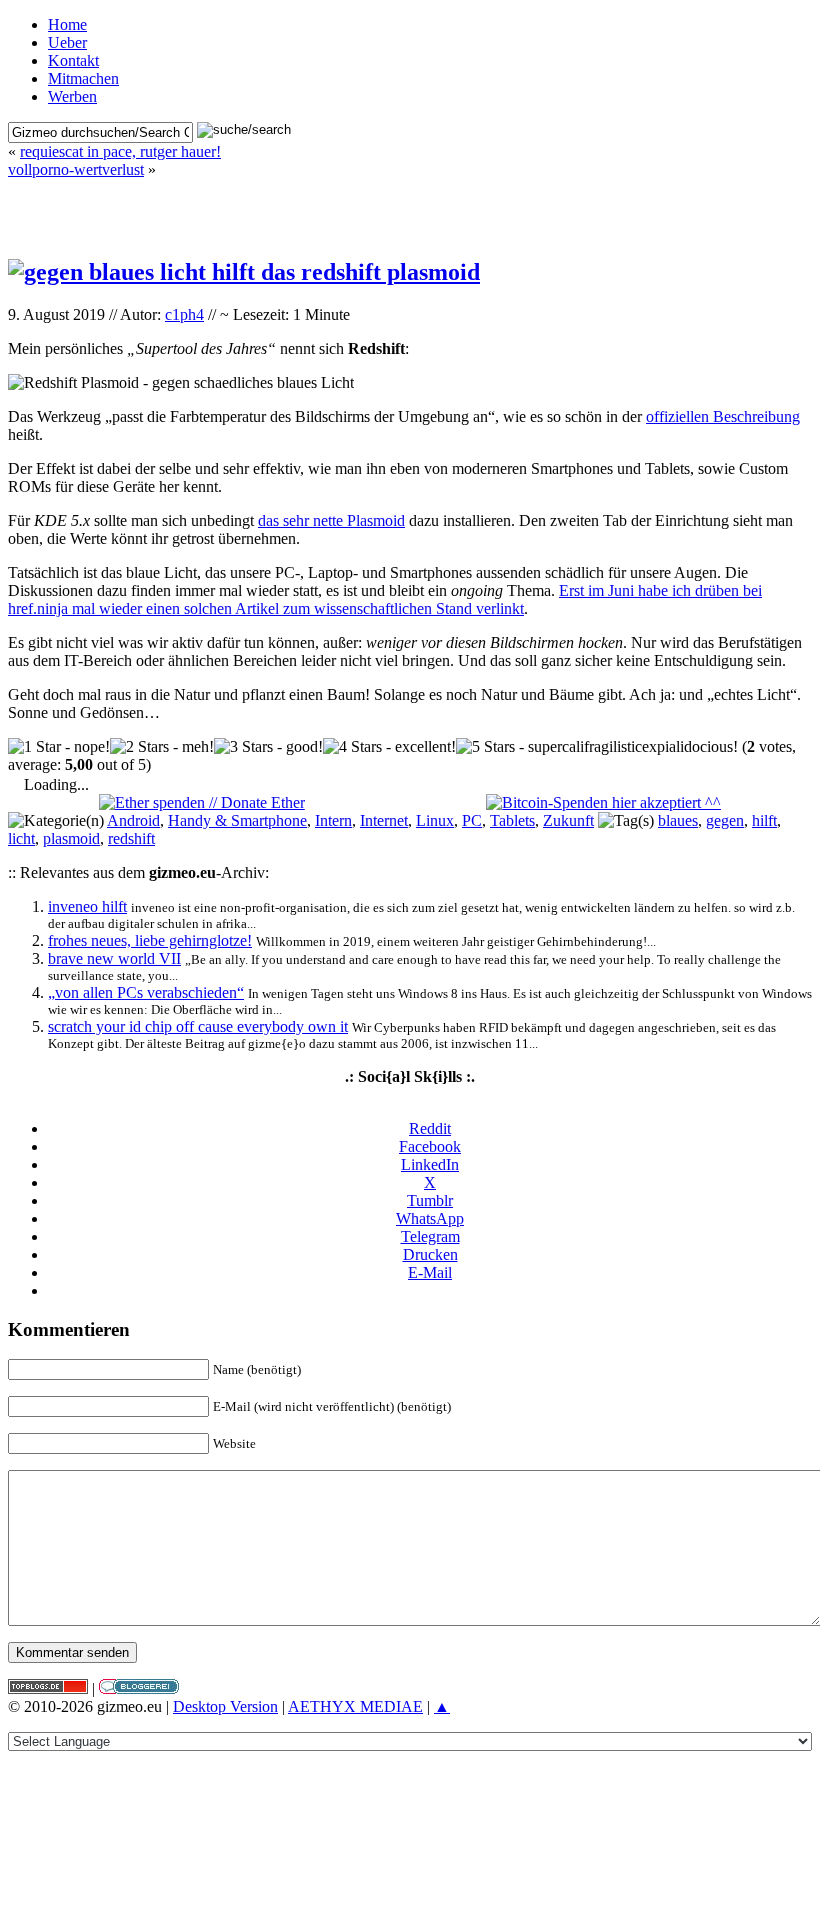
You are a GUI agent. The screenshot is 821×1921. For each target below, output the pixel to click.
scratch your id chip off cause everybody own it (198, 1026)
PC (472, 820)
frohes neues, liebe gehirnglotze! (150, 940)
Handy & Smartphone (237, 820)
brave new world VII (114, 958)
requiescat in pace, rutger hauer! (120, 151)
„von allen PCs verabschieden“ (146, 992)
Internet (384, 820)
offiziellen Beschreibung (723, 416)
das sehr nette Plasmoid (331, 520)
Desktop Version (225, 1706)
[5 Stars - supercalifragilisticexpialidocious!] (597, 747)
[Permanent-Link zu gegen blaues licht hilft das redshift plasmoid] (244, 272)
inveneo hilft (87, 906)
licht (21, 838)
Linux (435, 820)
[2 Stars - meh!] (162, 747)
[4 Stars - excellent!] (389, 747)
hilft (764, 820)
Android (133, 820)
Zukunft (568, 820)
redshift (131, 838)
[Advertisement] (410, 209)
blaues (678, 820)
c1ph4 (184, 314)
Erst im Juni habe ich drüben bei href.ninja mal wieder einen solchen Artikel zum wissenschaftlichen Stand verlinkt (385, 599)
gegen (725, 820)
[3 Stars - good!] (268, 747)
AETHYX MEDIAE (355, 1706)
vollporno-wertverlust (76, 169)
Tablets (512, 820)
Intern (333, 820)
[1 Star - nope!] (59, 747)
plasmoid (71, 838)
